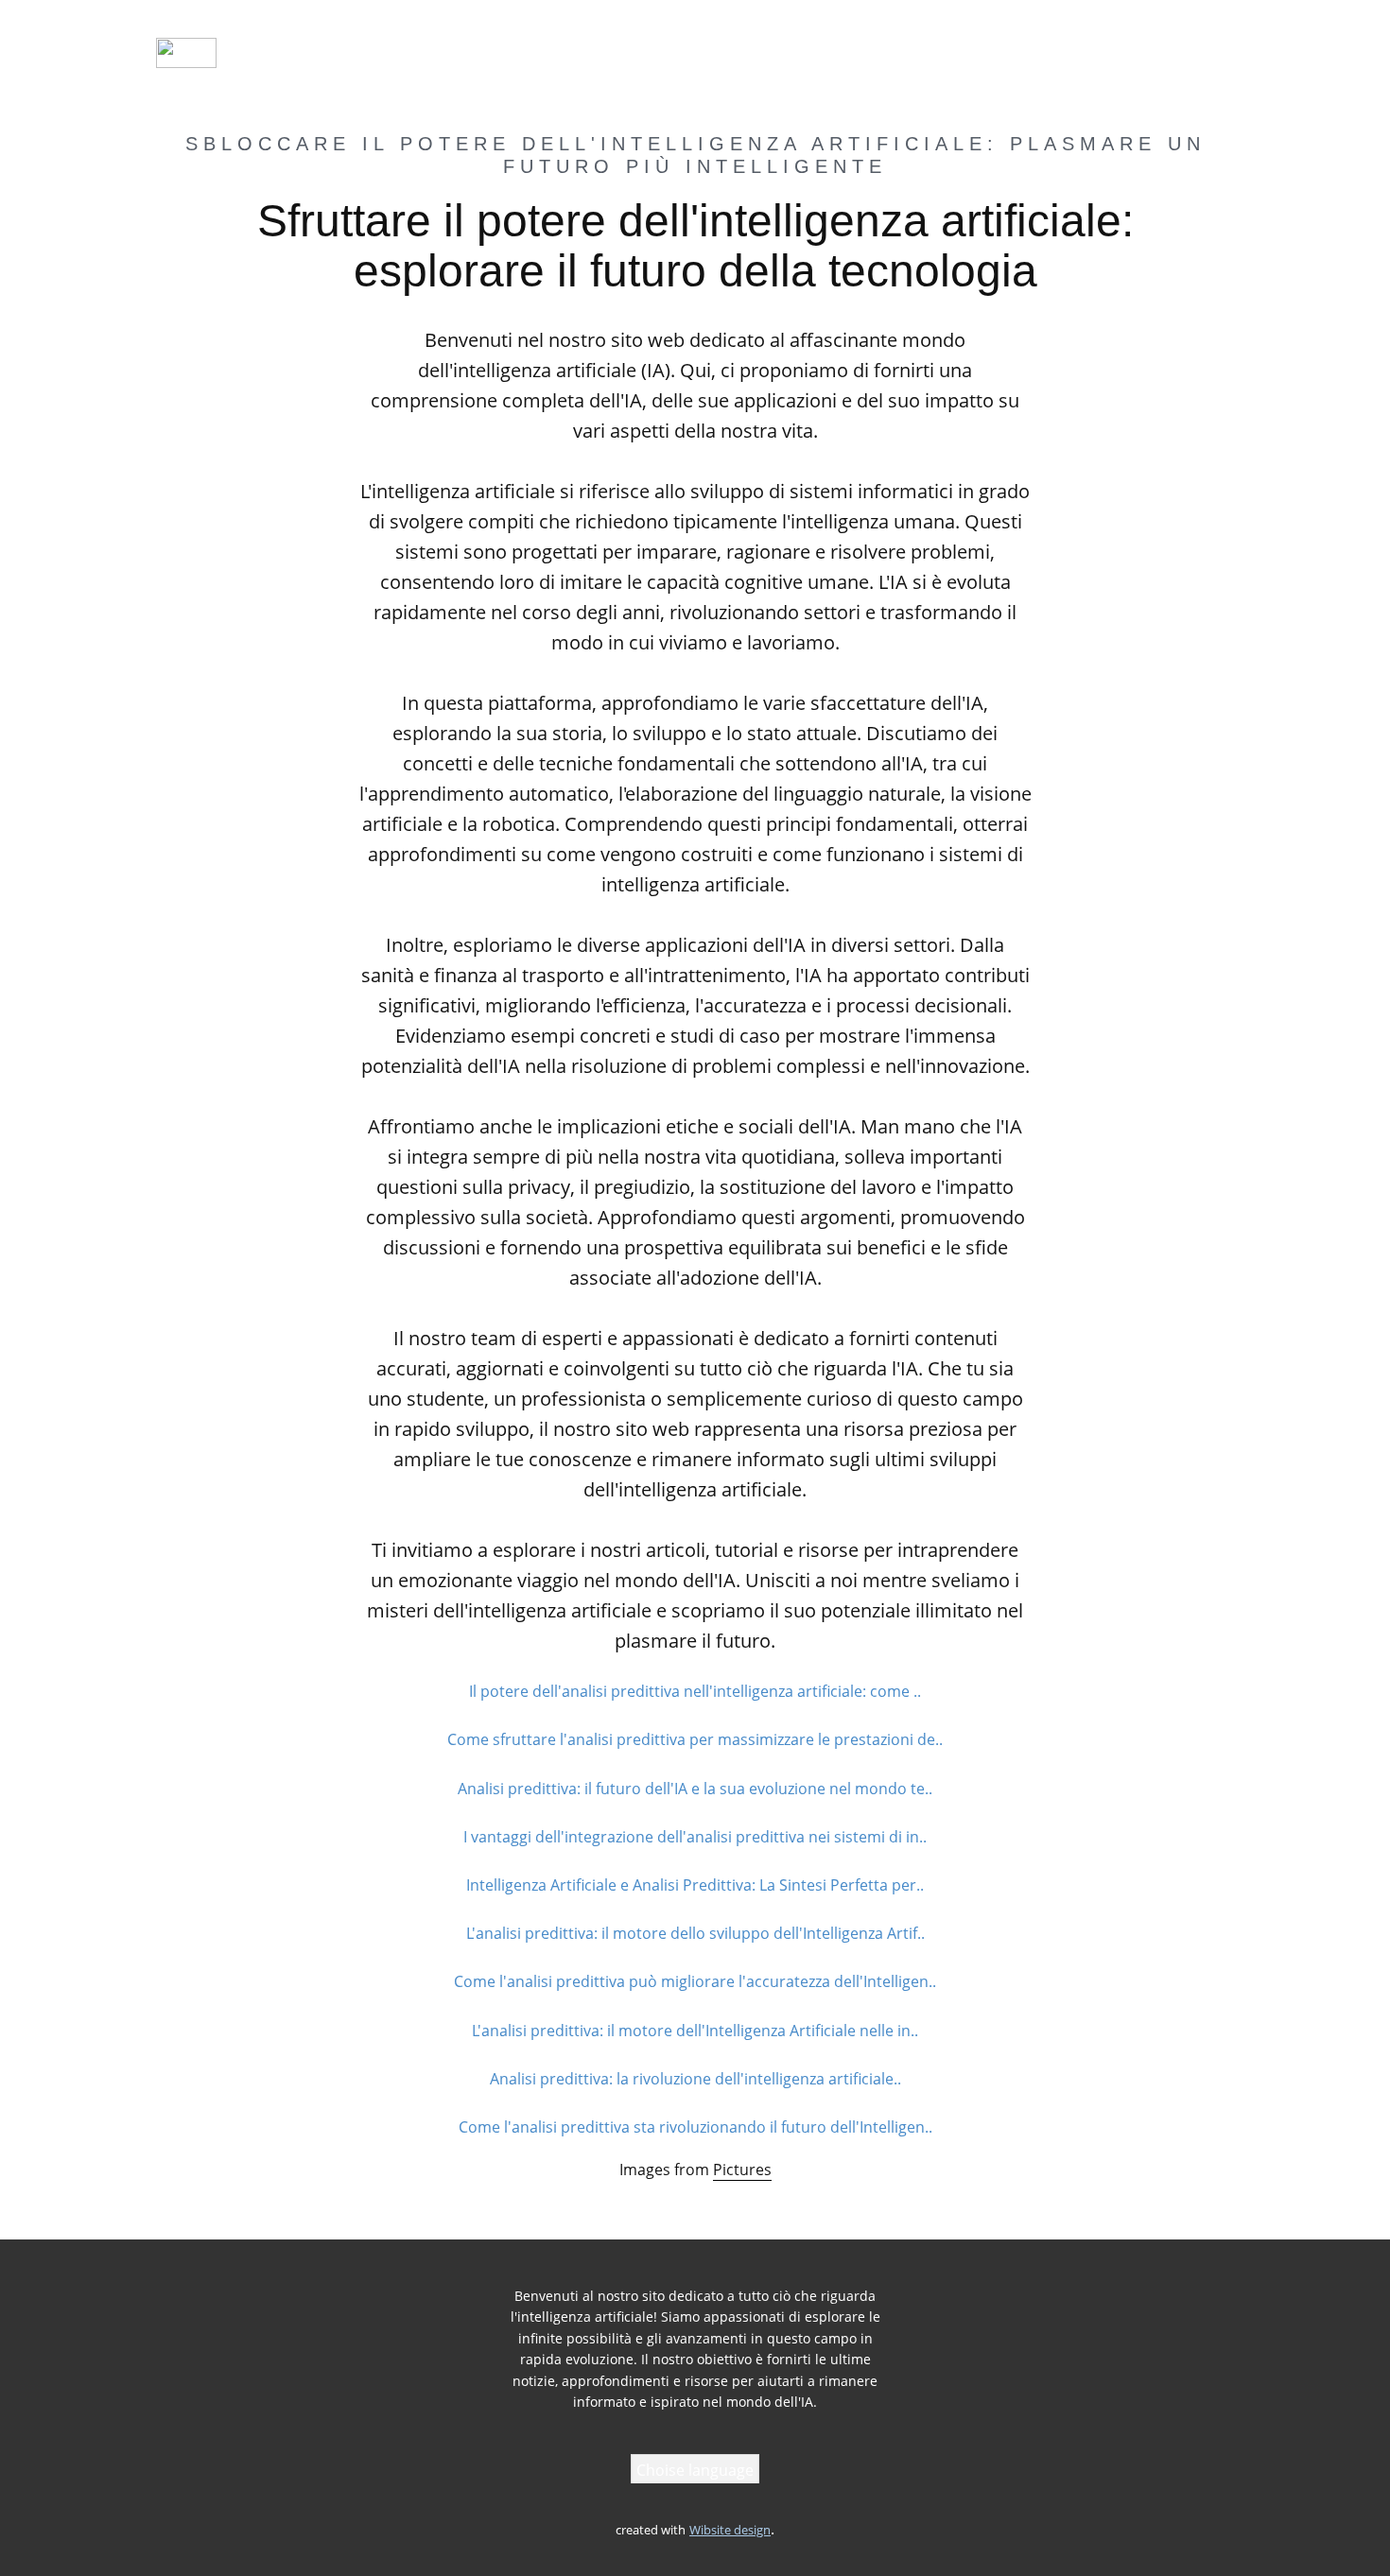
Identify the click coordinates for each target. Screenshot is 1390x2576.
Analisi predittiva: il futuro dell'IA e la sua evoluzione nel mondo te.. (695, 1789)
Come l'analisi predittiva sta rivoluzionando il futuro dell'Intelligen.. (695, 2127)
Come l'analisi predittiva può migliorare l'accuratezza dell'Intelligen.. (695, 1981)
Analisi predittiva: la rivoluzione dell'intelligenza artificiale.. (695, 2079)
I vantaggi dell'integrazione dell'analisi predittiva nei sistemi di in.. (695, 1837)
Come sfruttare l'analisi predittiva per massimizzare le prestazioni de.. (695, 1739)
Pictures (742, 2170)
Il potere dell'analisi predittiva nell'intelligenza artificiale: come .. (695, 1691)
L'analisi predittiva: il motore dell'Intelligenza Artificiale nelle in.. (695, 2031)
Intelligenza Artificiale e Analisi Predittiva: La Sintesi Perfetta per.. (695, 1885)
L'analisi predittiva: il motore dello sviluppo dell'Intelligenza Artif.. (695, 1933)
